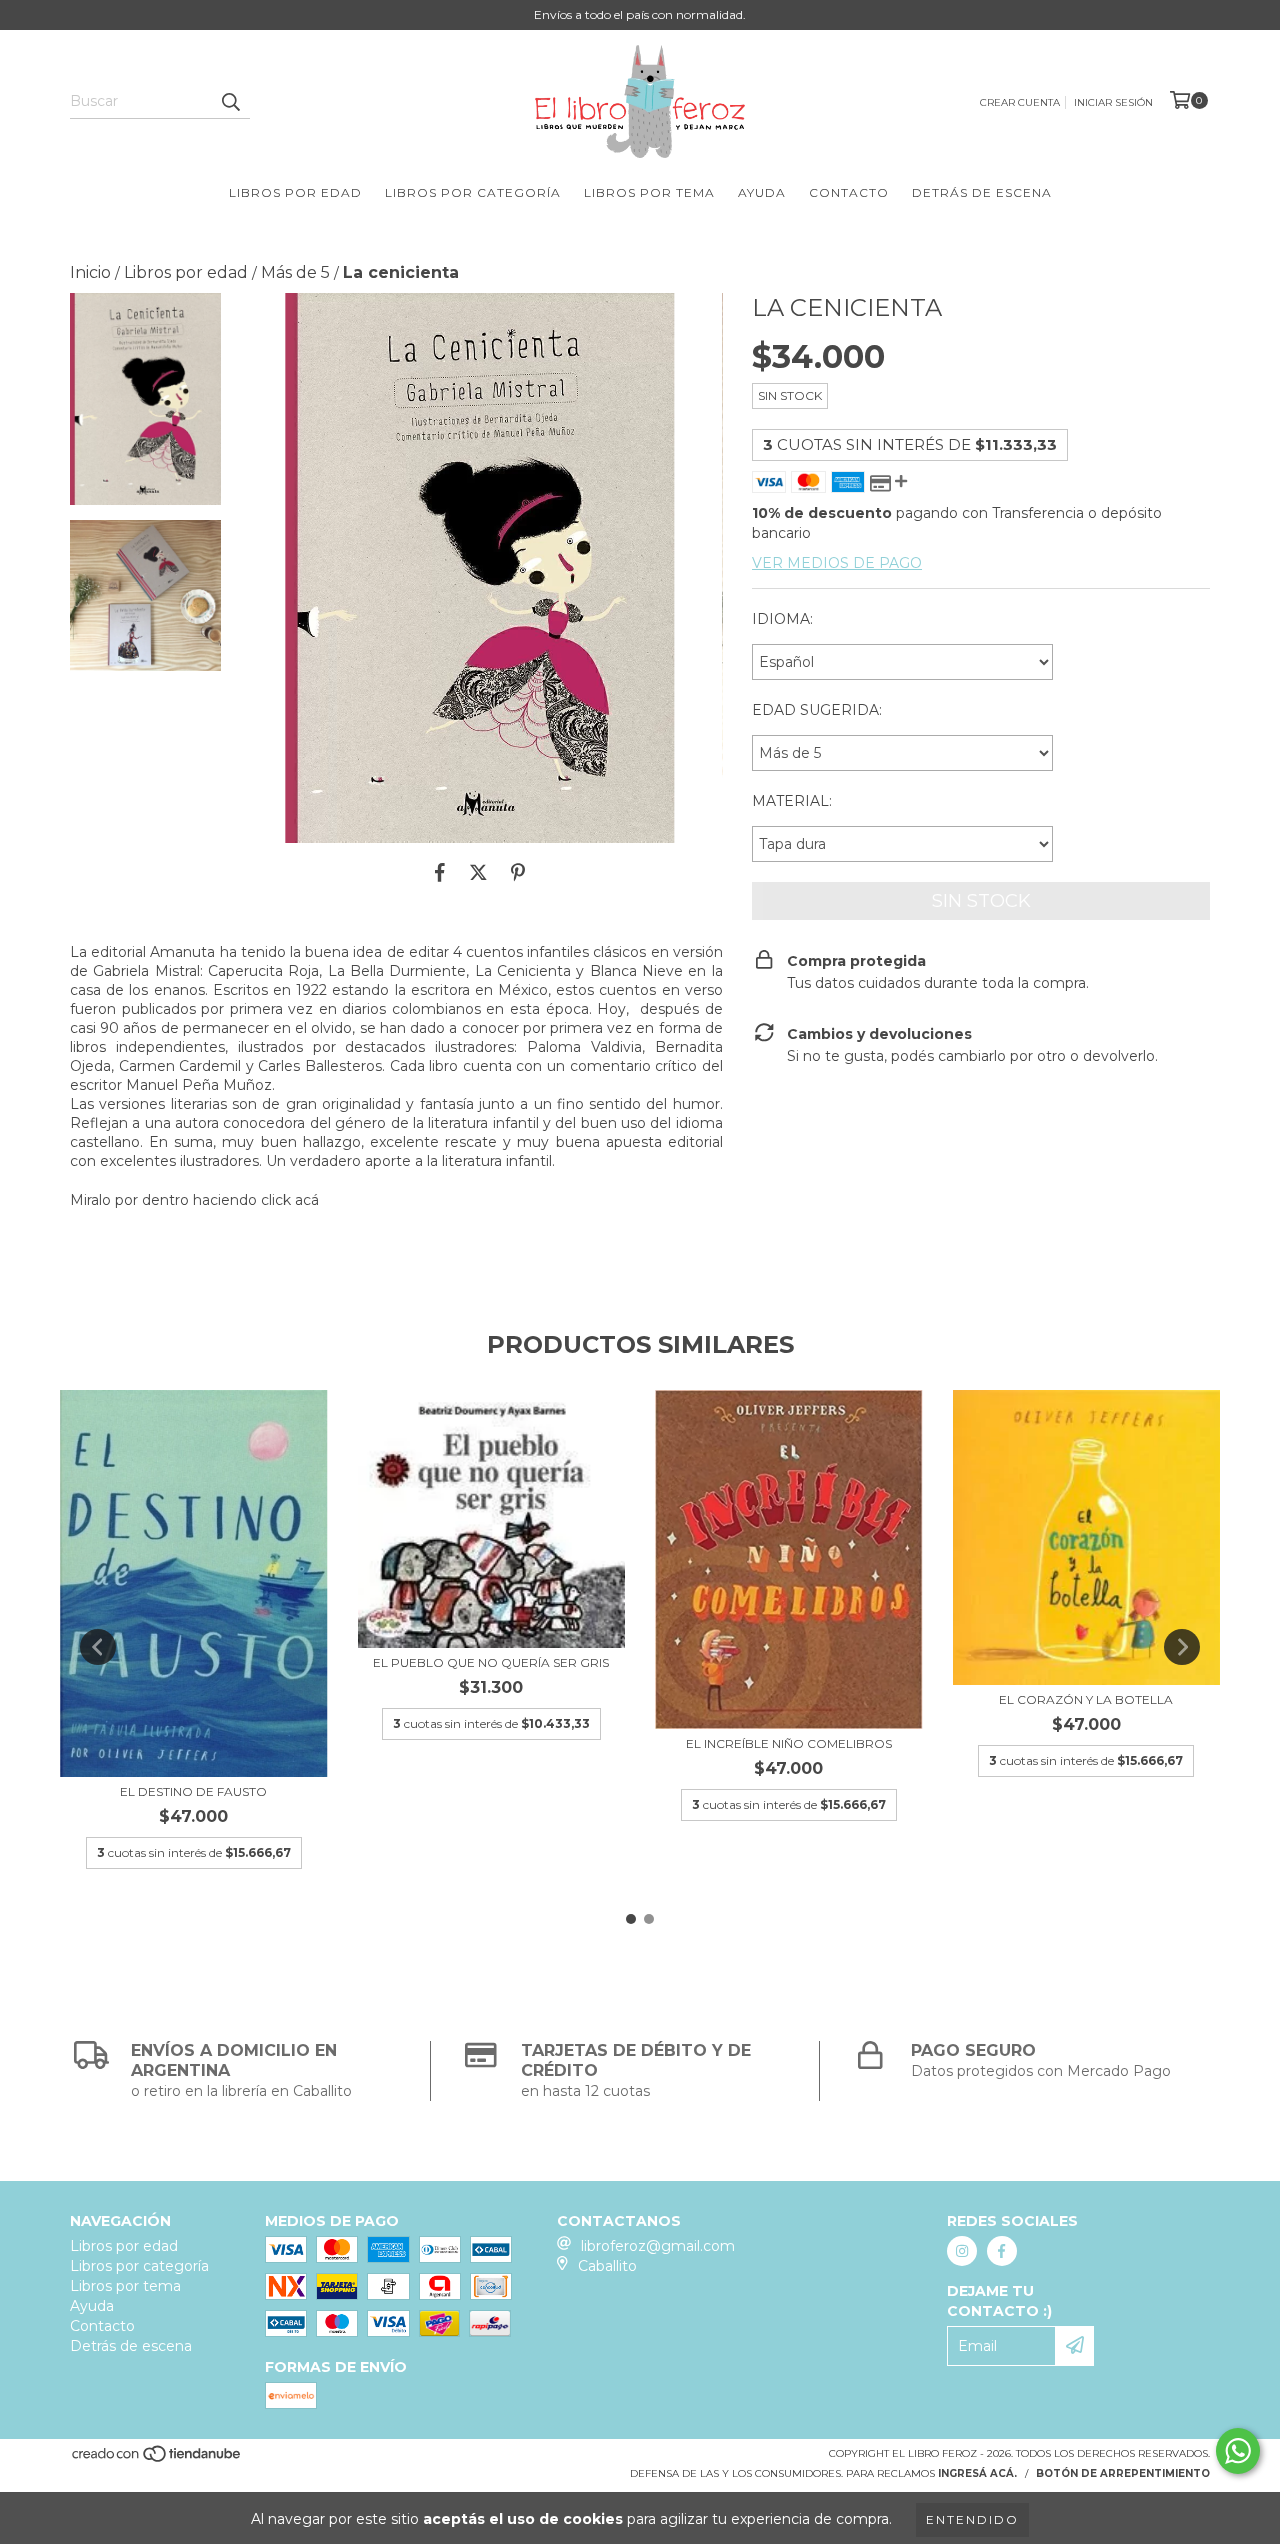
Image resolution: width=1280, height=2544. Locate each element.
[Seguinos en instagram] (962, 2251)
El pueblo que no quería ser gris (491, 1662)
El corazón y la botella (1086, 1699)
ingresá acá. (977, 2473)
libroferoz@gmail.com (658, 2246)
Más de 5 (295, 272)
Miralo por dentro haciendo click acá (194, 1200)
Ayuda (762, 192)
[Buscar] (230, 101)
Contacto (849, 192)
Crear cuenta (1020, 102)
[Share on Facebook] (440, 873)
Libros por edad (295, 192)
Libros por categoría (473, 192)
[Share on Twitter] (478, 873)
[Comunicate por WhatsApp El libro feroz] (1238, 2451)
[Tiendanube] (157, 2459)
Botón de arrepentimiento (1123, 2473)
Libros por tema (649, 192)
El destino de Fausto (193, 1791)
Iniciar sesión (1113, 102)
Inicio (90, 272)
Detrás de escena (982, 192)
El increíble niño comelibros (789, 1743)
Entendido (972, 2519)
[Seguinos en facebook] (1002, 2251)
